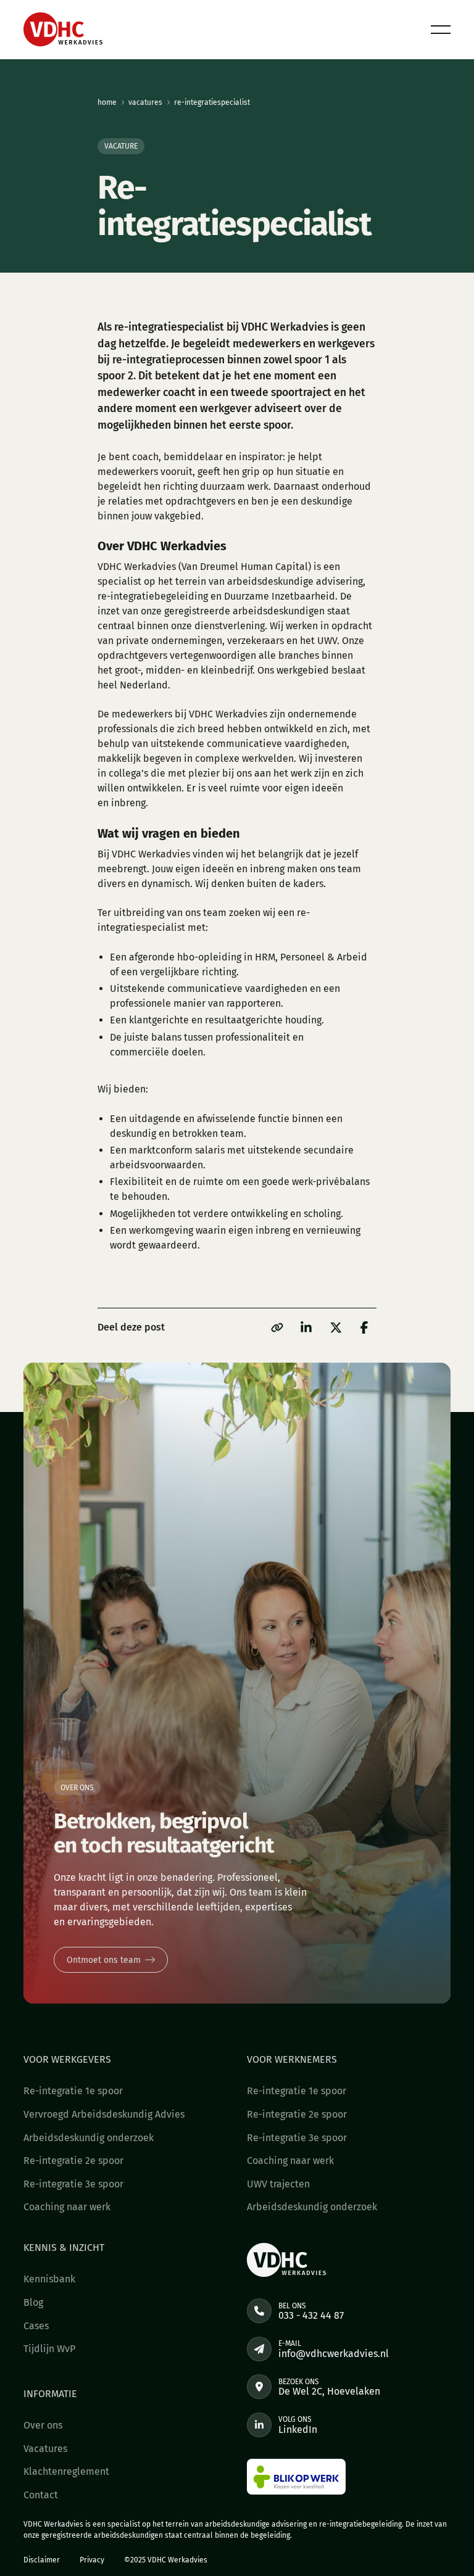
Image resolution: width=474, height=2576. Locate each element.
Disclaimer (42, 2560)
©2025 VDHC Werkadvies (166, 2560)
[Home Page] (63, 30)
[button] (441, 30)
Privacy (92, 2560)
